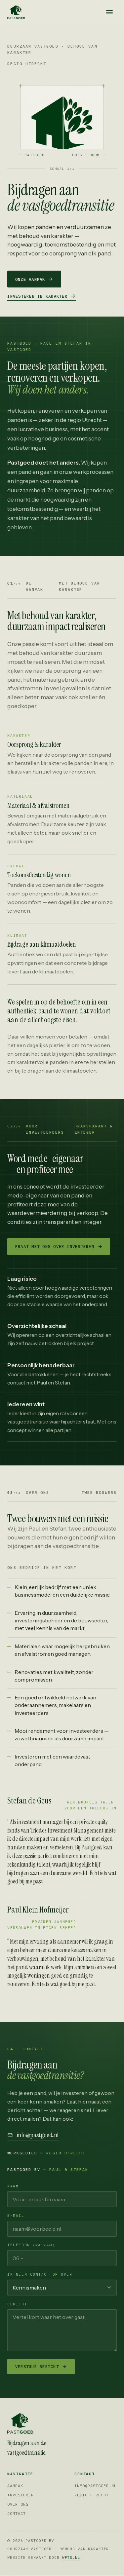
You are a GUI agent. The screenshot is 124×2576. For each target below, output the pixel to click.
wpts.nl (71, 2557)
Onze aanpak (30, 279)
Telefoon (31, 2245)
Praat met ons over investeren (55, 1246)
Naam (13, 2186)
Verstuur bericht (37, 2367)
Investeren (20, 2495)
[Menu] (109, 12)
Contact (17, 2513)
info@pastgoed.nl (38, 2135)
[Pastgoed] (46, 2423)
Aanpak (15, 2486)
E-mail (16, 2216)
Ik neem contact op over (40, 2274)
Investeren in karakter (37, 296)
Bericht (17, 2304)
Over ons (18, 2504)
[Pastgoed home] (16, 12)
